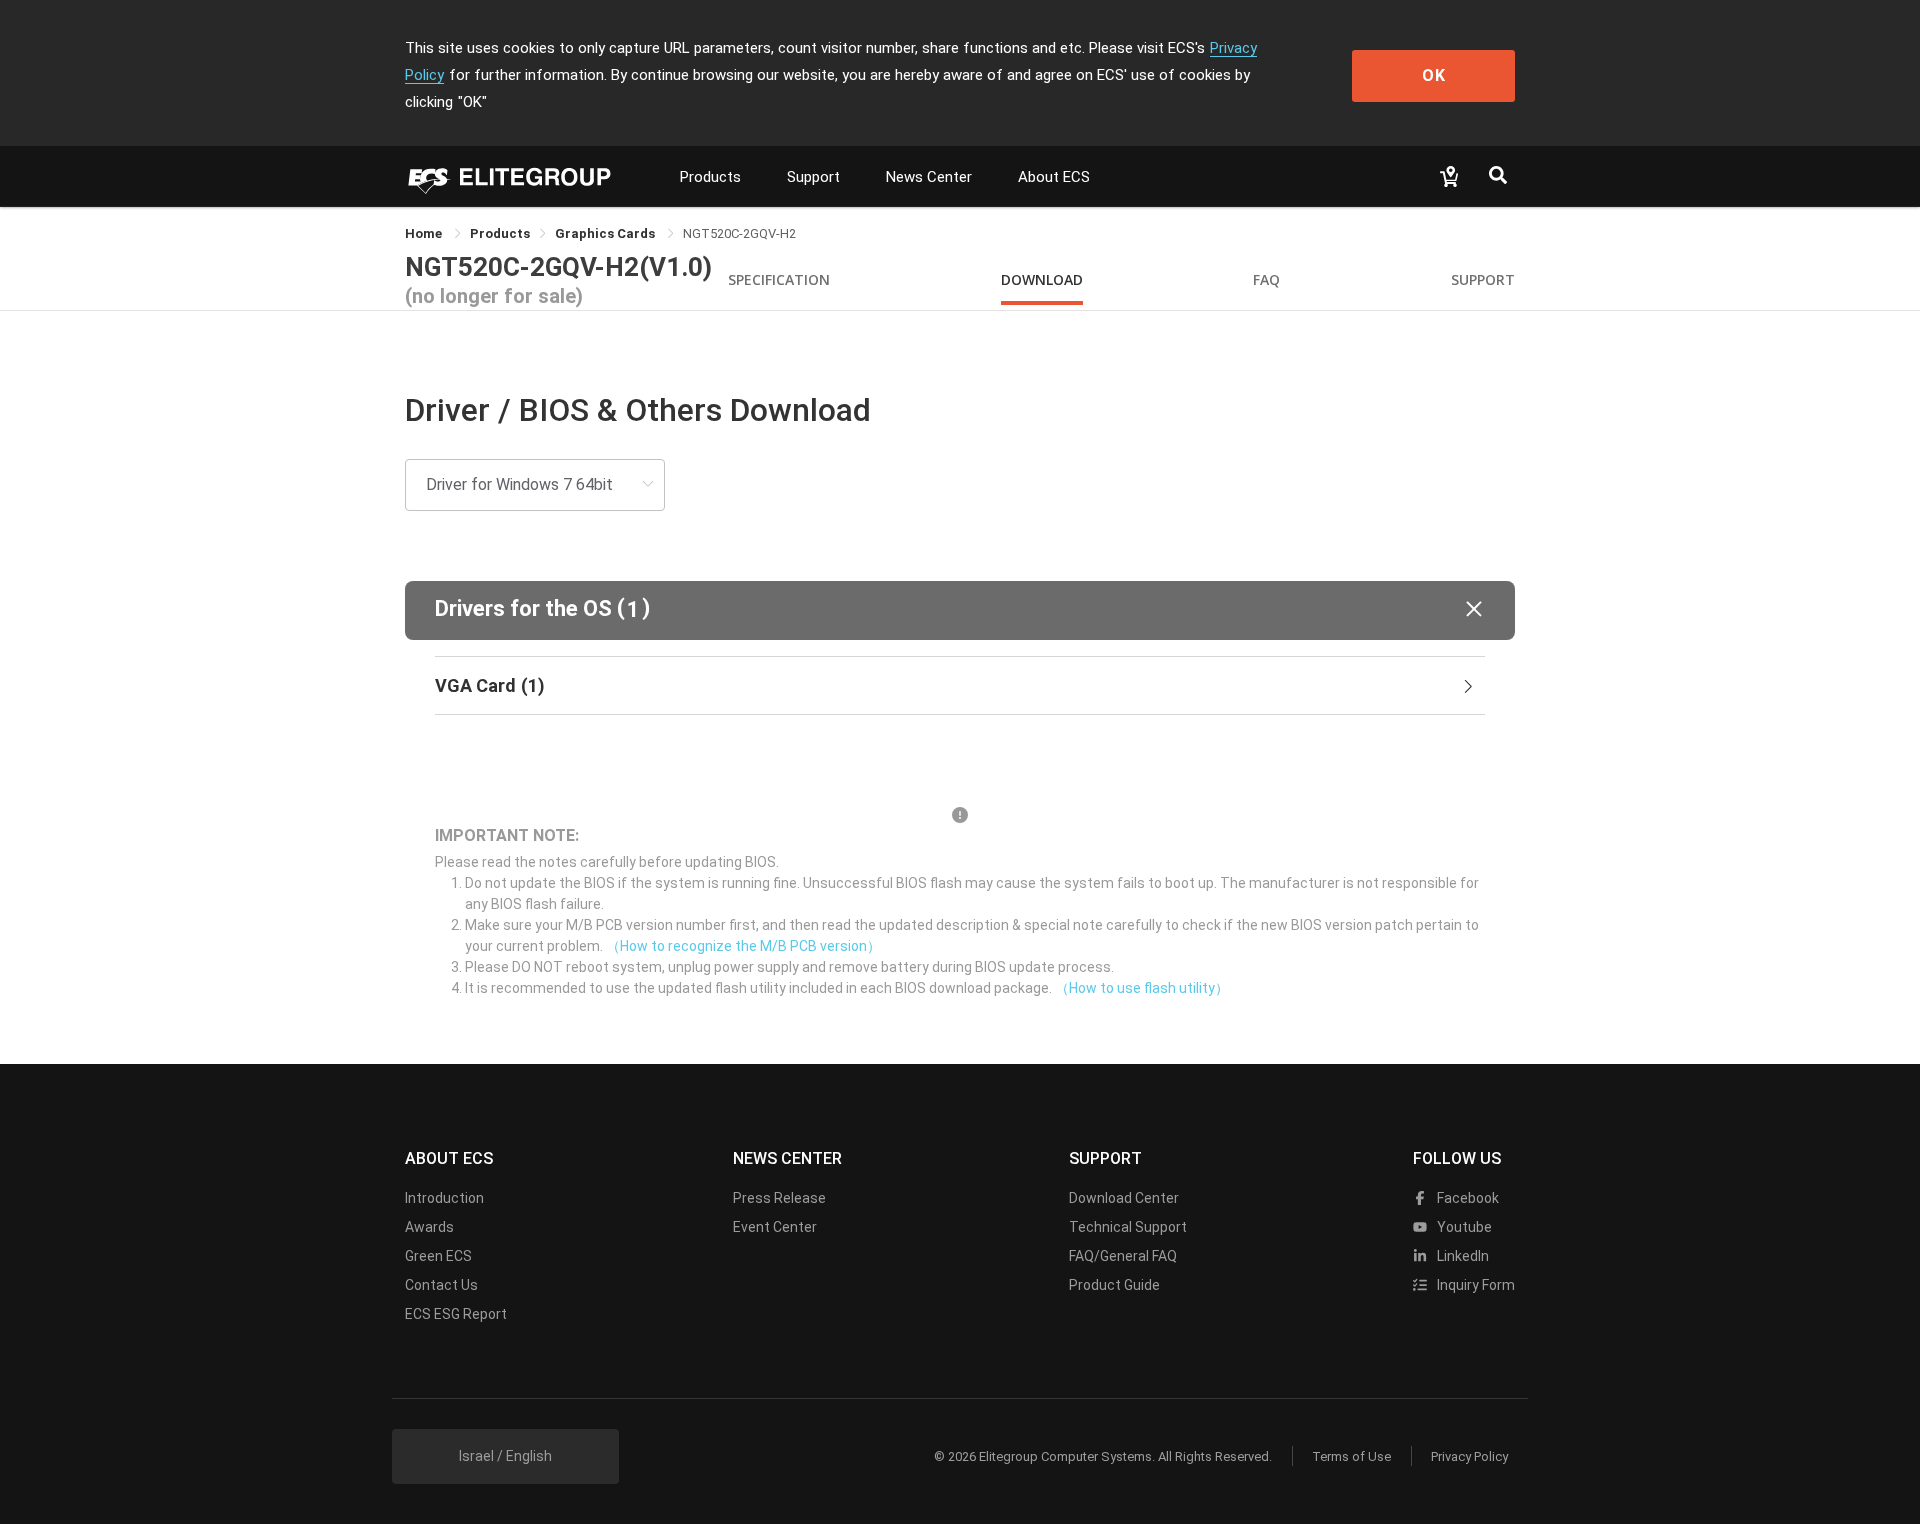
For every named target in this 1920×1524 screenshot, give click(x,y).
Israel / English (505, 1456)
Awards (429, 1227)
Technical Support (1128, 1227)
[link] (500, 233)
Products (710, 177)
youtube (1463, 1227)
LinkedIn (1461, 1256)
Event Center (775, 1227)
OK (1434, 75)
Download (1042, 279)
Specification (779, 279)
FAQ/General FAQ (1123, 1256)
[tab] (960, 686)
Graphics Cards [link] (606, 233)
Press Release (779, 1198)
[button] (960, 610)
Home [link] (425, 233)
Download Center (1124, 1198)
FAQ (1266, 279)
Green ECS (438, 1256)
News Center (929, 177)
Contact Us (441, 1285)
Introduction (444, 1198)
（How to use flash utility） (1142, 988)
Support (813, 177)
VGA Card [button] (490, 685)
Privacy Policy (1469, 1456)
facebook (1466, 1198)
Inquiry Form (1474, 1285)
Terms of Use (1351, 1456)
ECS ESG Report (456, 1314)
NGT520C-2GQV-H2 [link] (739, 233)
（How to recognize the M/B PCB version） (743, 946)
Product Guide (1114, 1285)
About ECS (1054, 177)
